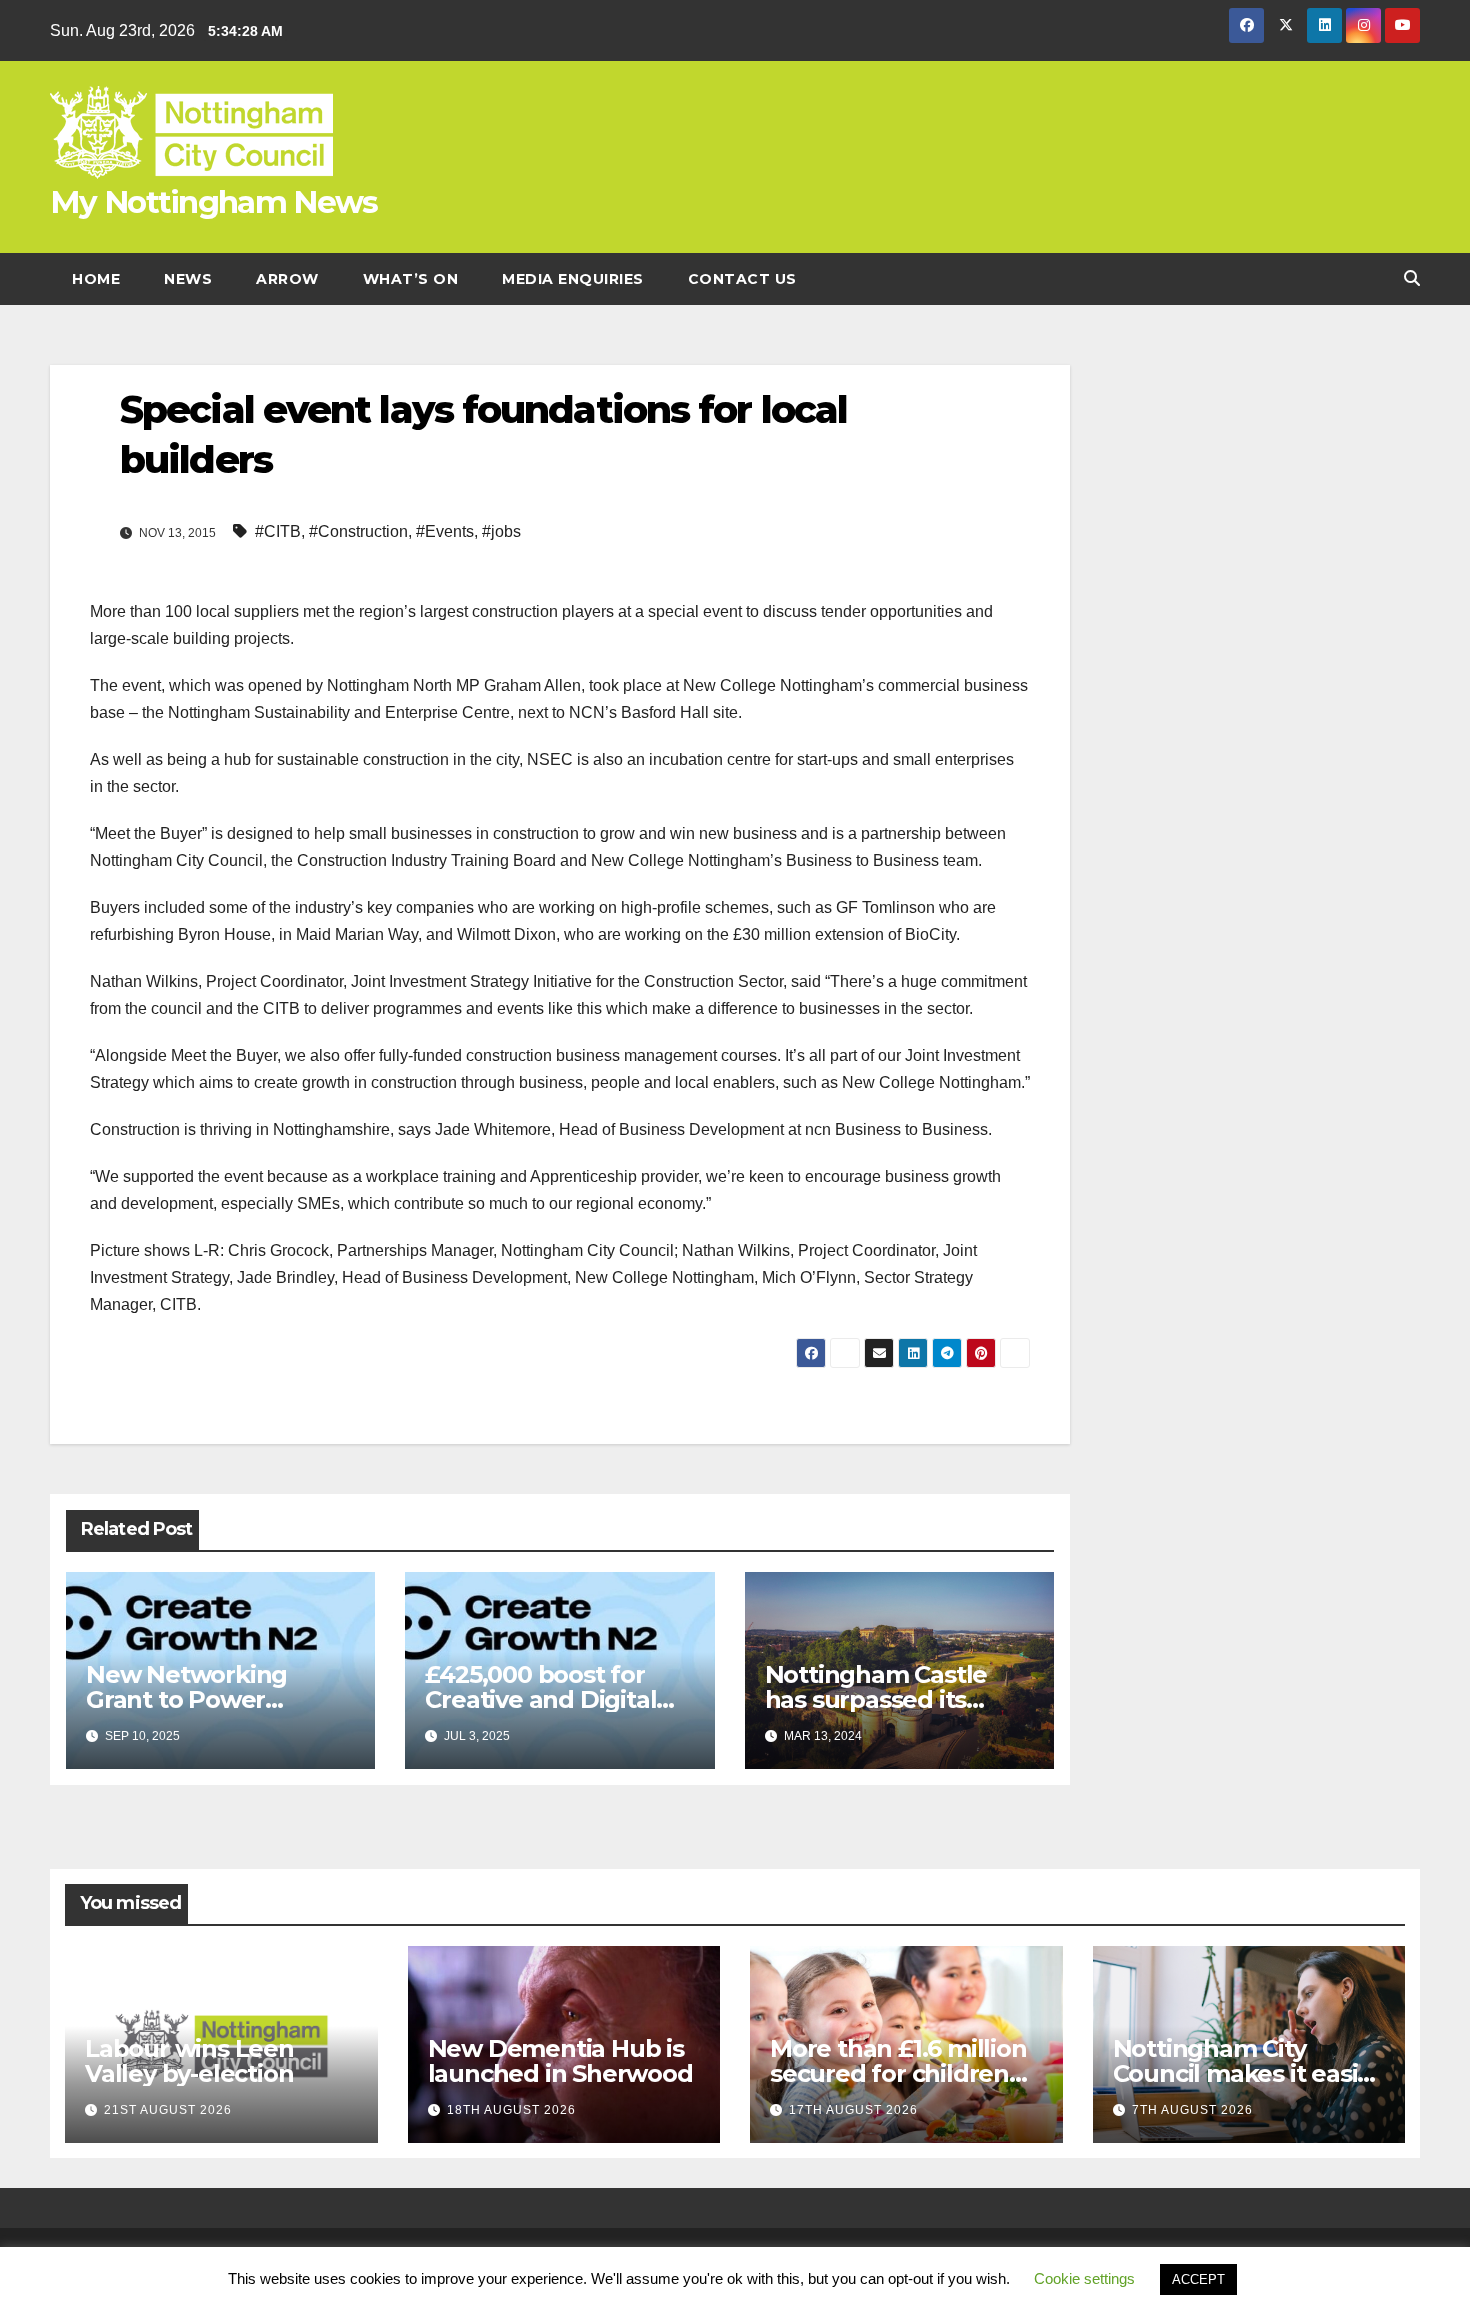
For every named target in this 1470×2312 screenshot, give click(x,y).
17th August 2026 (853, 2110)
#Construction (358, 531)
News (188, 279)
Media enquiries (573, 279)
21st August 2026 (168, 2110)
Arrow (287, 279)
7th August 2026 (1192, 2110)
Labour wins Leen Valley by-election (189, 2061)
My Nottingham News (213, 202)
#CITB (278, 531)
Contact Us (742, 279)
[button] (1412, 278)
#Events (445, 531)
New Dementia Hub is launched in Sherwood (560, 2061)
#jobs (501, 531)
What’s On (411, 279)
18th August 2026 (511, 2110)
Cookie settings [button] (1084, 2278)
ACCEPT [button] (1198, 2279)
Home (96, 279)
